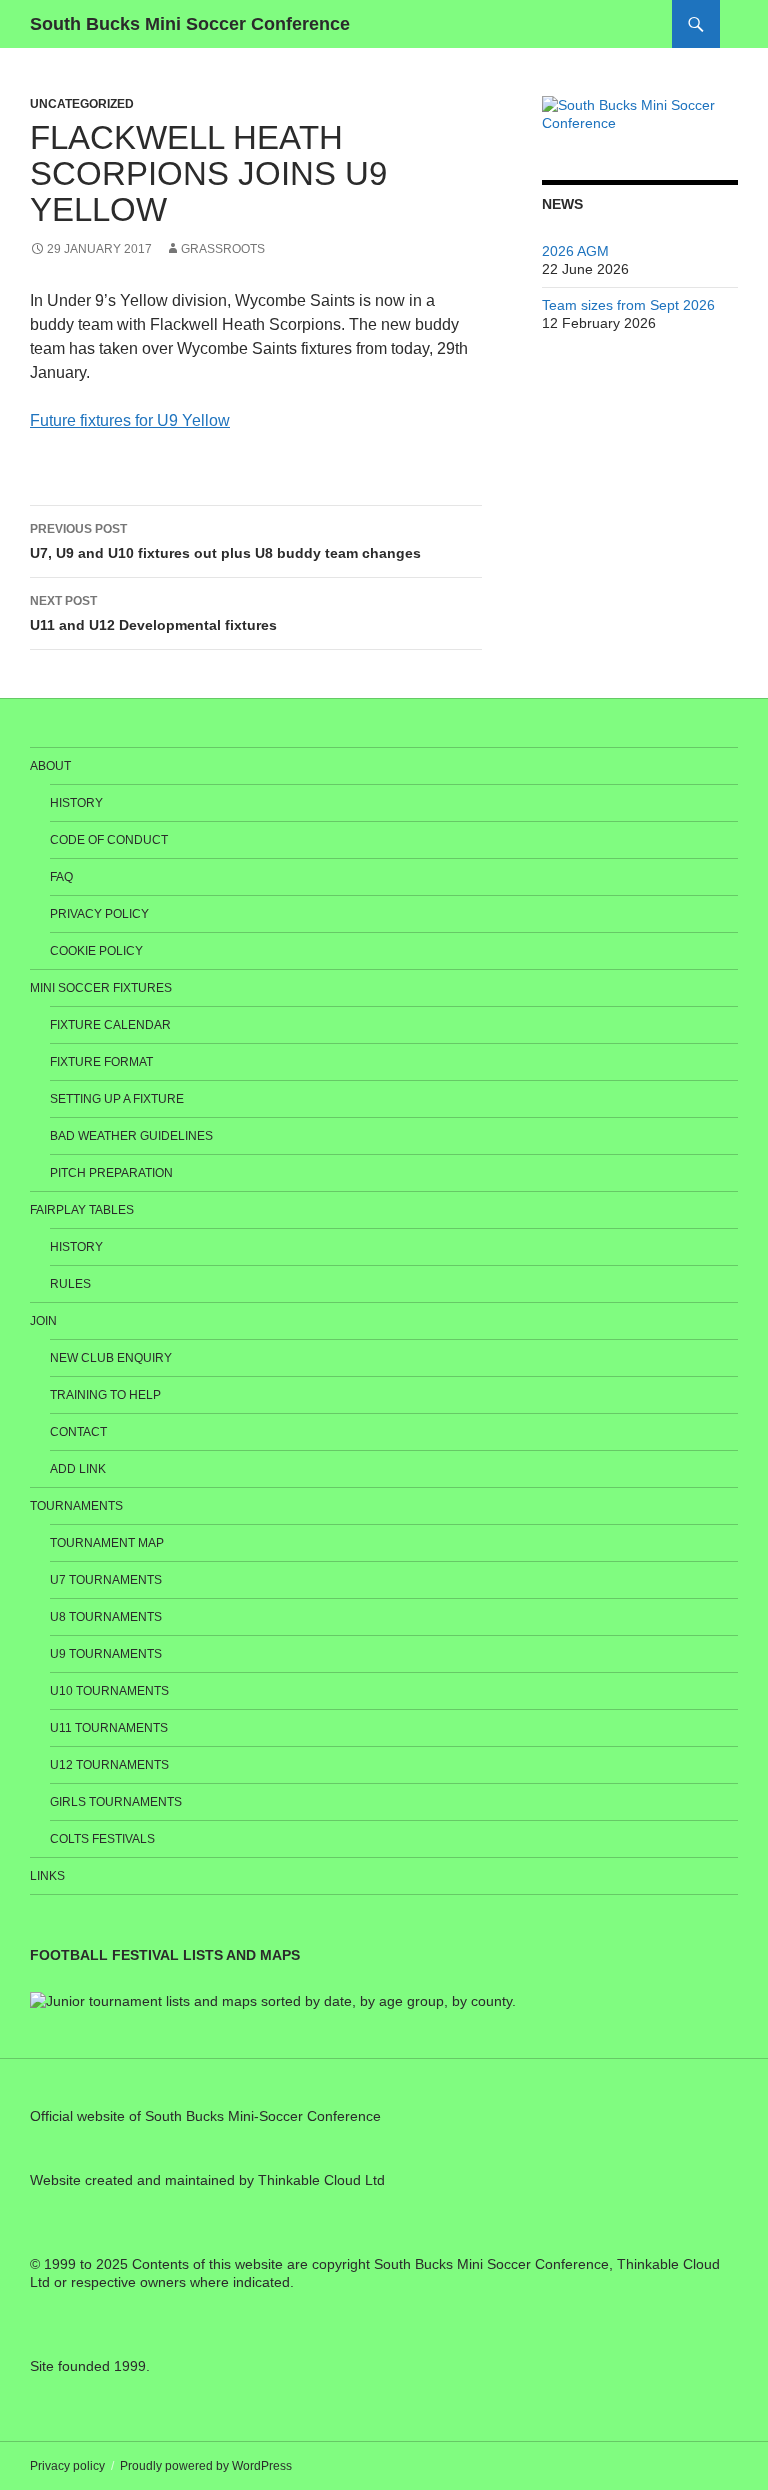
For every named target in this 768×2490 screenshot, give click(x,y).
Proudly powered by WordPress (206, 2466)
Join (43, 1321)
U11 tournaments (109, 1728)
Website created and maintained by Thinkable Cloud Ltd (207, 2180)
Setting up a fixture (117, 1099)
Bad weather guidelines (131, 1136)
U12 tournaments (109, 1765)
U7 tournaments (106, 1580)
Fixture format (101, 1062)
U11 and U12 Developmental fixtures (153, 613)
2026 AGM (575, 251)
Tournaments (76, 1506)
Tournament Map (107, 1543)
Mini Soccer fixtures (101, 988)
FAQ (61, 877)
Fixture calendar (110, 1025)
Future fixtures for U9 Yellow (130, 420)
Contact (78, 1432)
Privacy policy (99, 914)
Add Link (78, 1469)
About (50, 766)
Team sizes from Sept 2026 (628, 305)
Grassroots (223, 249)
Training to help (105, 1395)
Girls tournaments (116, 1802)
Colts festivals (102, 1839)
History (76, 803)
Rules (70, 1284)
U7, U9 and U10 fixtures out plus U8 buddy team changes (225, 541)
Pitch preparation (111, 1173)
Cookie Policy (96, 951)
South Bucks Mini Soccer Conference (190, 24)
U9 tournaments (106, 1654)
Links (47, 1876)
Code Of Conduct (109, 840)
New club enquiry (111, 1358)
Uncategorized (82, 104)
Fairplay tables (82, 1210)
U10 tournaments (109, 1691)
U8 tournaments (106, 1617)
